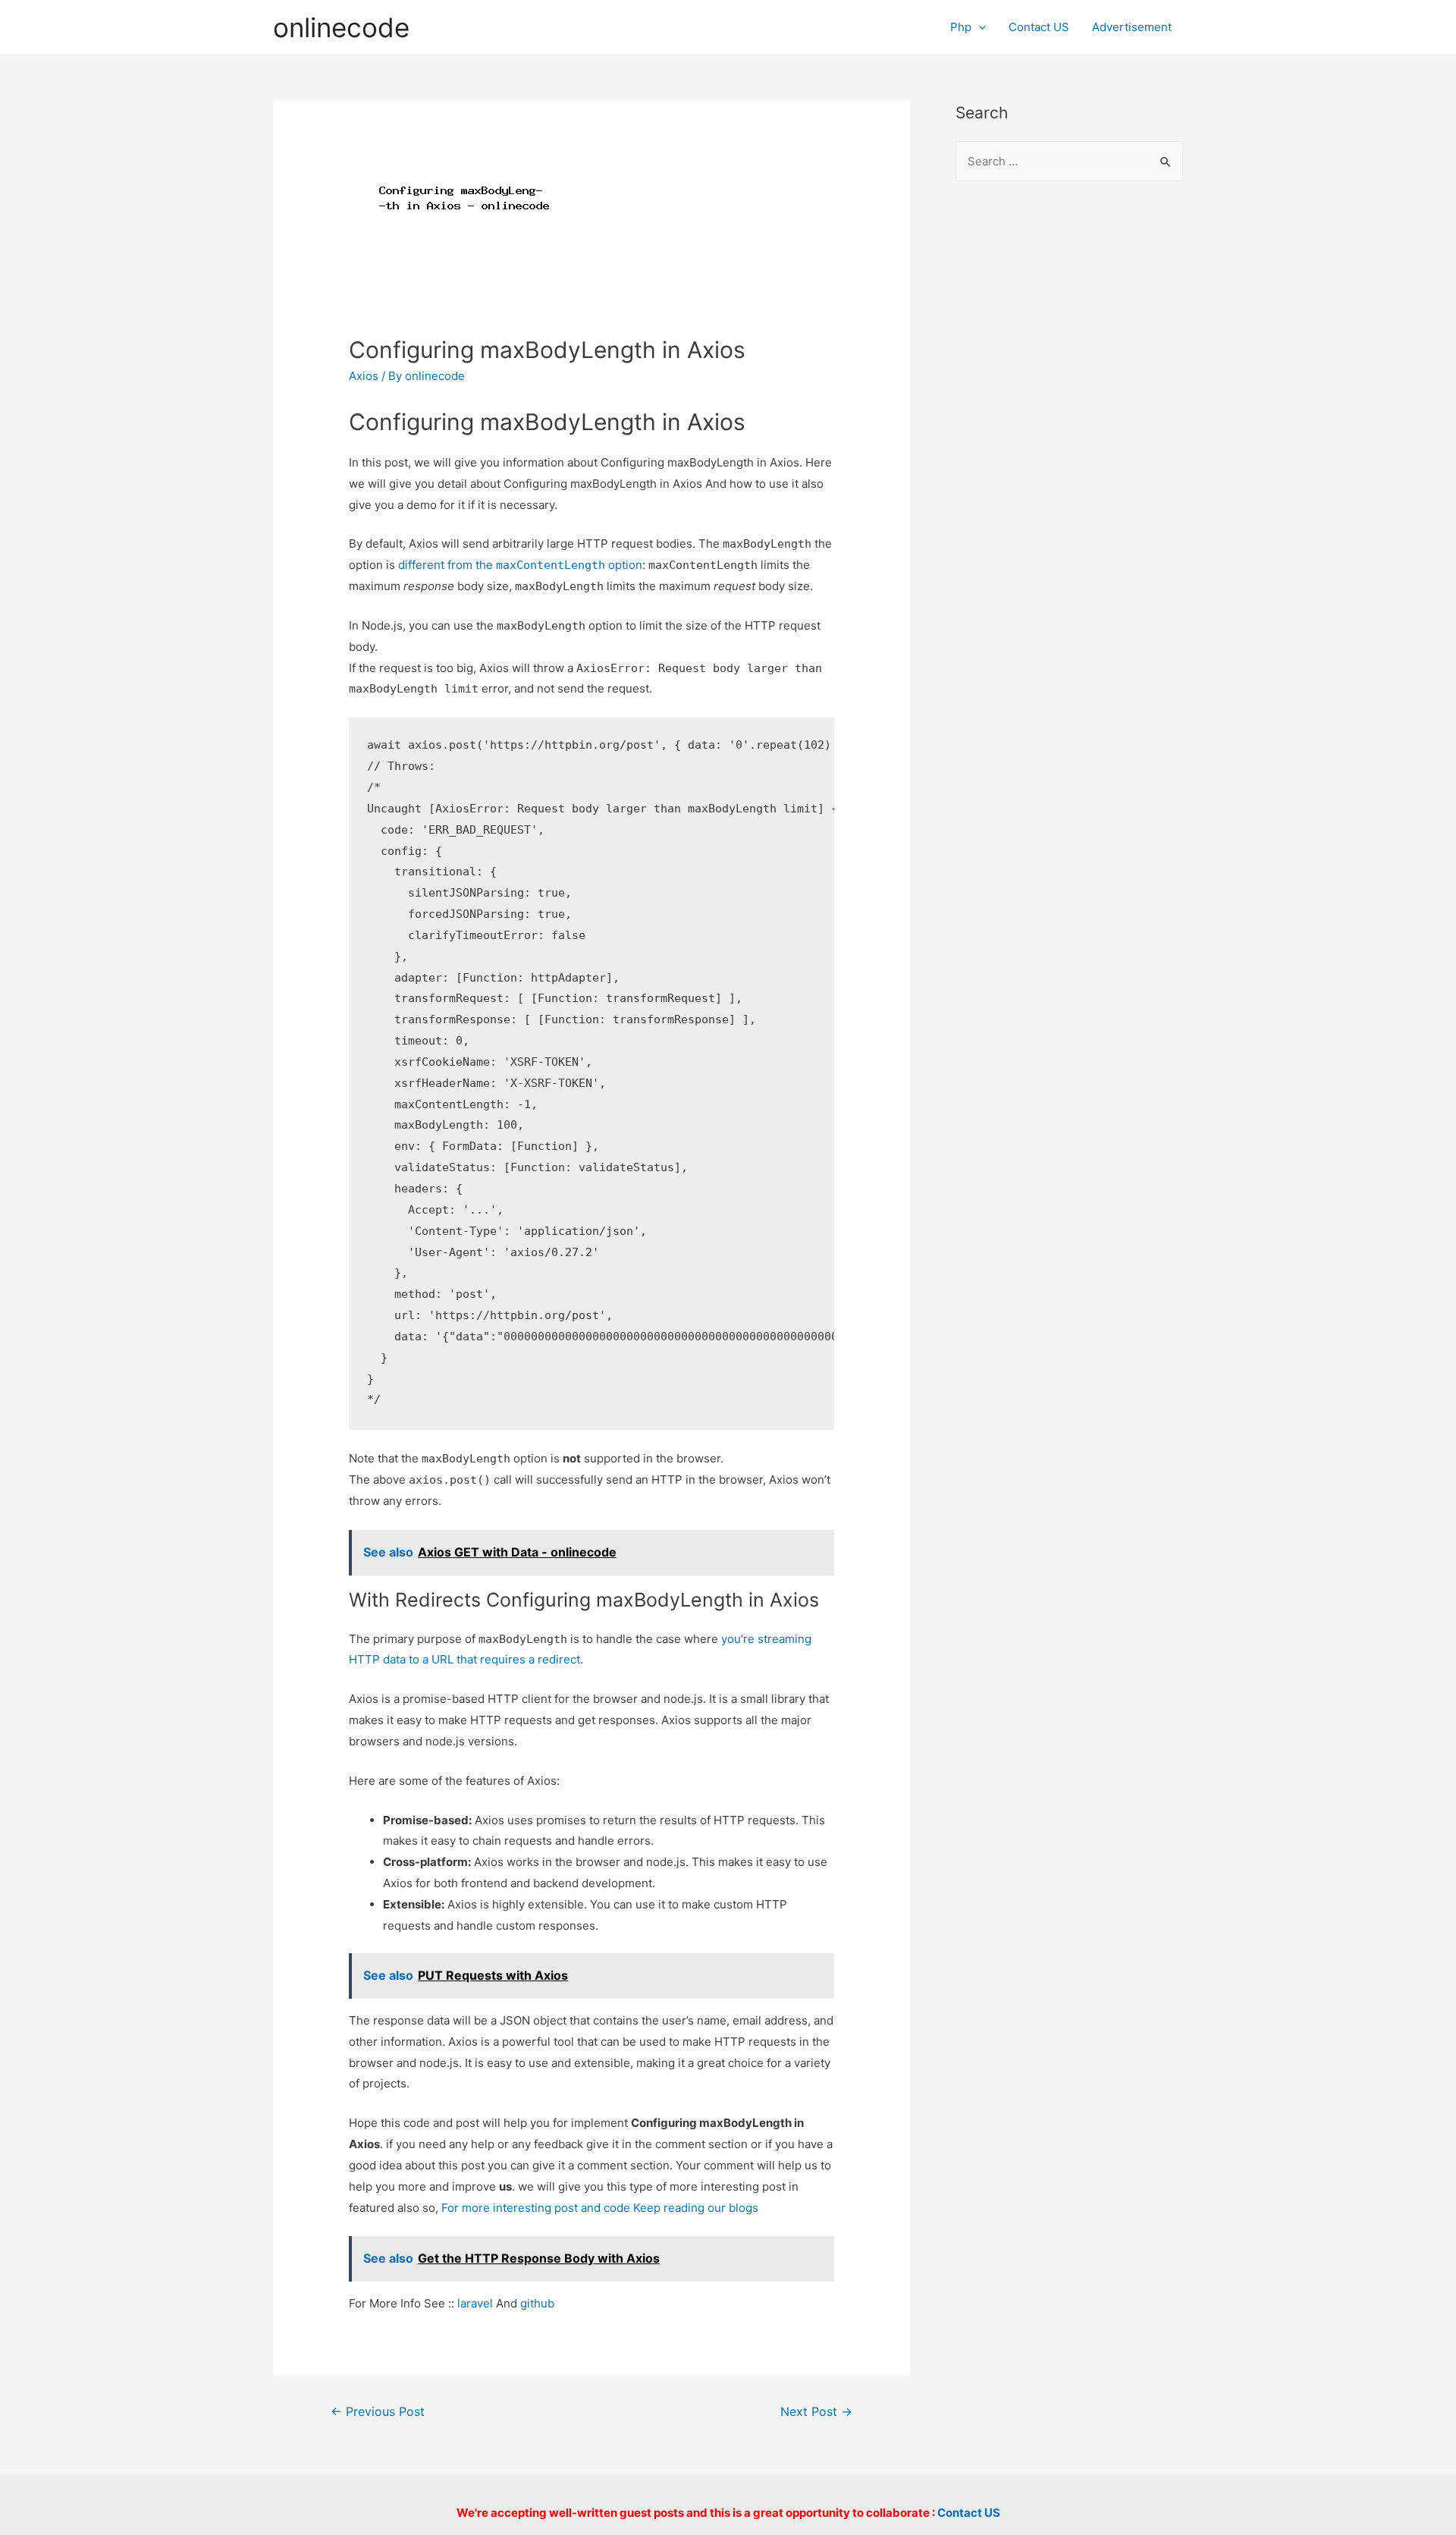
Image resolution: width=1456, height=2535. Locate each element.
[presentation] (979, 27)
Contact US (1039, 27)
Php (961, 27)
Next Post (816, 2412)
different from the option (520, 565)
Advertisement (1132, 27)
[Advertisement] (1069, 441)
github (537, 2303)
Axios (364, 376)
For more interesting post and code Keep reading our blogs (600, 2208)
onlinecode (341, 27)
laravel (475, 2303)
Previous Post (378, 2412)
